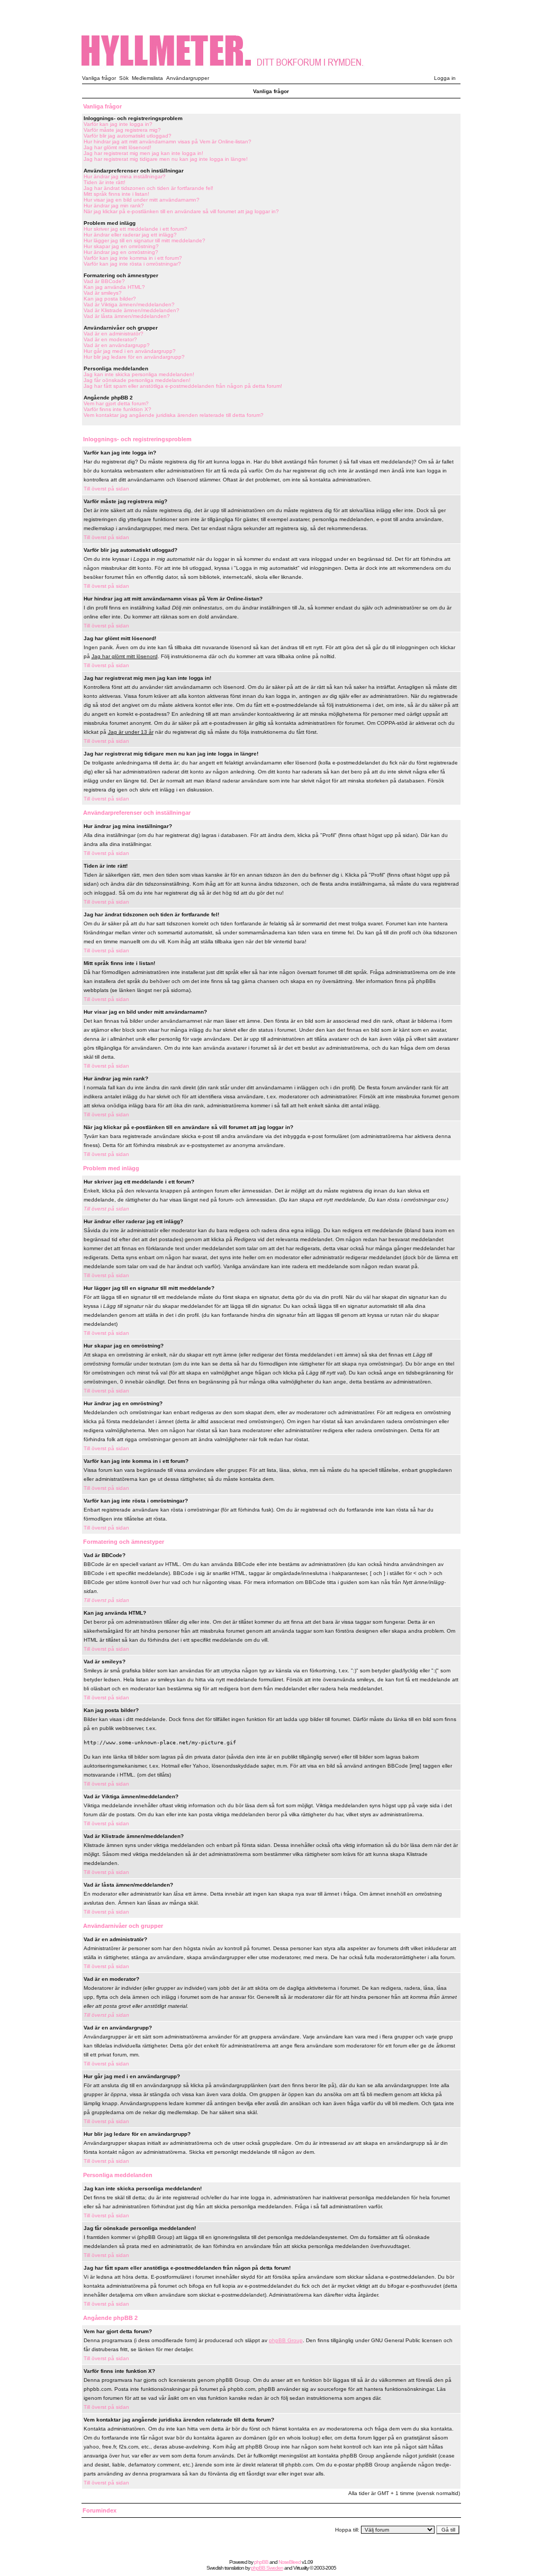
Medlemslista (147, 78)
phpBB (261, 2562)
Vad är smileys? (103, 293)
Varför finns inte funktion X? (118, 409)
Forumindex (100, 2510)
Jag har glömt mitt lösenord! (118, 147)
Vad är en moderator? (110, 339)
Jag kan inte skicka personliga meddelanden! (139, 374)
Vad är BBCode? (104, 281)
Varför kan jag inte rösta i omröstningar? (132, 264)
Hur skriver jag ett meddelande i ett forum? (135, 229)
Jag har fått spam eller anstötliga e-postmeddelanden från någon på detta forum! (183, 386)
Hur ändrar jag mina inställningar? (125, 176)
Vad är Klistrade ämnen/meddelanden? (132, 310)
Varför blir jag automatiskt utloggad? (128, 136)
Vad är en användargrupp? (117, 345)
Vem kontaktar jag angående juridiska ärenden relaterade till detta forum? (174, 415)
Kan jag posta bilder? (110, 299)
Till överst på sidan (106, 489)
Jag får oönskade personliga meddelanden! (137, 380)
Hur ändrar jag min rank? (114, 206)
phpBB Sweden (267, 2568)
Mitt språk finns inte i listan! (116, 194)
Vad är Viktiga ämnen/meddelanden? (129, 304)
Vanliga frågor (99, 78)
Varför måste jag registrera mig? (122, 130)
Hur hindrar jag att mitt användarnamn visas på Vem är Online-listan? (168, 142)
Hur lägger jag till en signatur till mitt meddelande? (144, 240)
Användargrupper (188, 78)
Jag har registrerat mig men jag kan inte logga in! (143, 153)
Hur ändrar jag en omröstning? (121, 252)
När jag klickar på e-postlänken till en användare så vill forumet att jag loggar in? (181, 211)
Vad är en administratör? (114, 334)
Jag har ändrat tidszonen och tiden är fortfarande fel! (148, 188)
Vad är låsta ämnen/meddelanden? (127, 316)
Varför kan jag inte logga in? (118, 124)
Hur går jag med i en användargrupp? (130, 351)
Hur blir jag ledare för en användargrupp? (134, 357)
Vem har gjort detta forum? (116, 403)
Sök (124, 78)
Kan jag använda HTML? (114, 287)
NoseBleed (290, 2562)
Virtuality (301, 2568)
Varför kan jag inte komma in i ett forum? (133, 258)
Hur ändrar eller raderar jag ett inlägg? (130, 235)
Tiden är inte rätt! (105, 182)
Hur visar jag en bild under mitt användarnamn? (142, 200)
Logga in (445, 78)
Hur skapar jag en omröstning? (121, 246)
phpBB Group (286, 2340)
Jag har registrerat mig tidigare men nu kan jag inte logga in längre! (166, 159)
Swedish (215, 2568)
